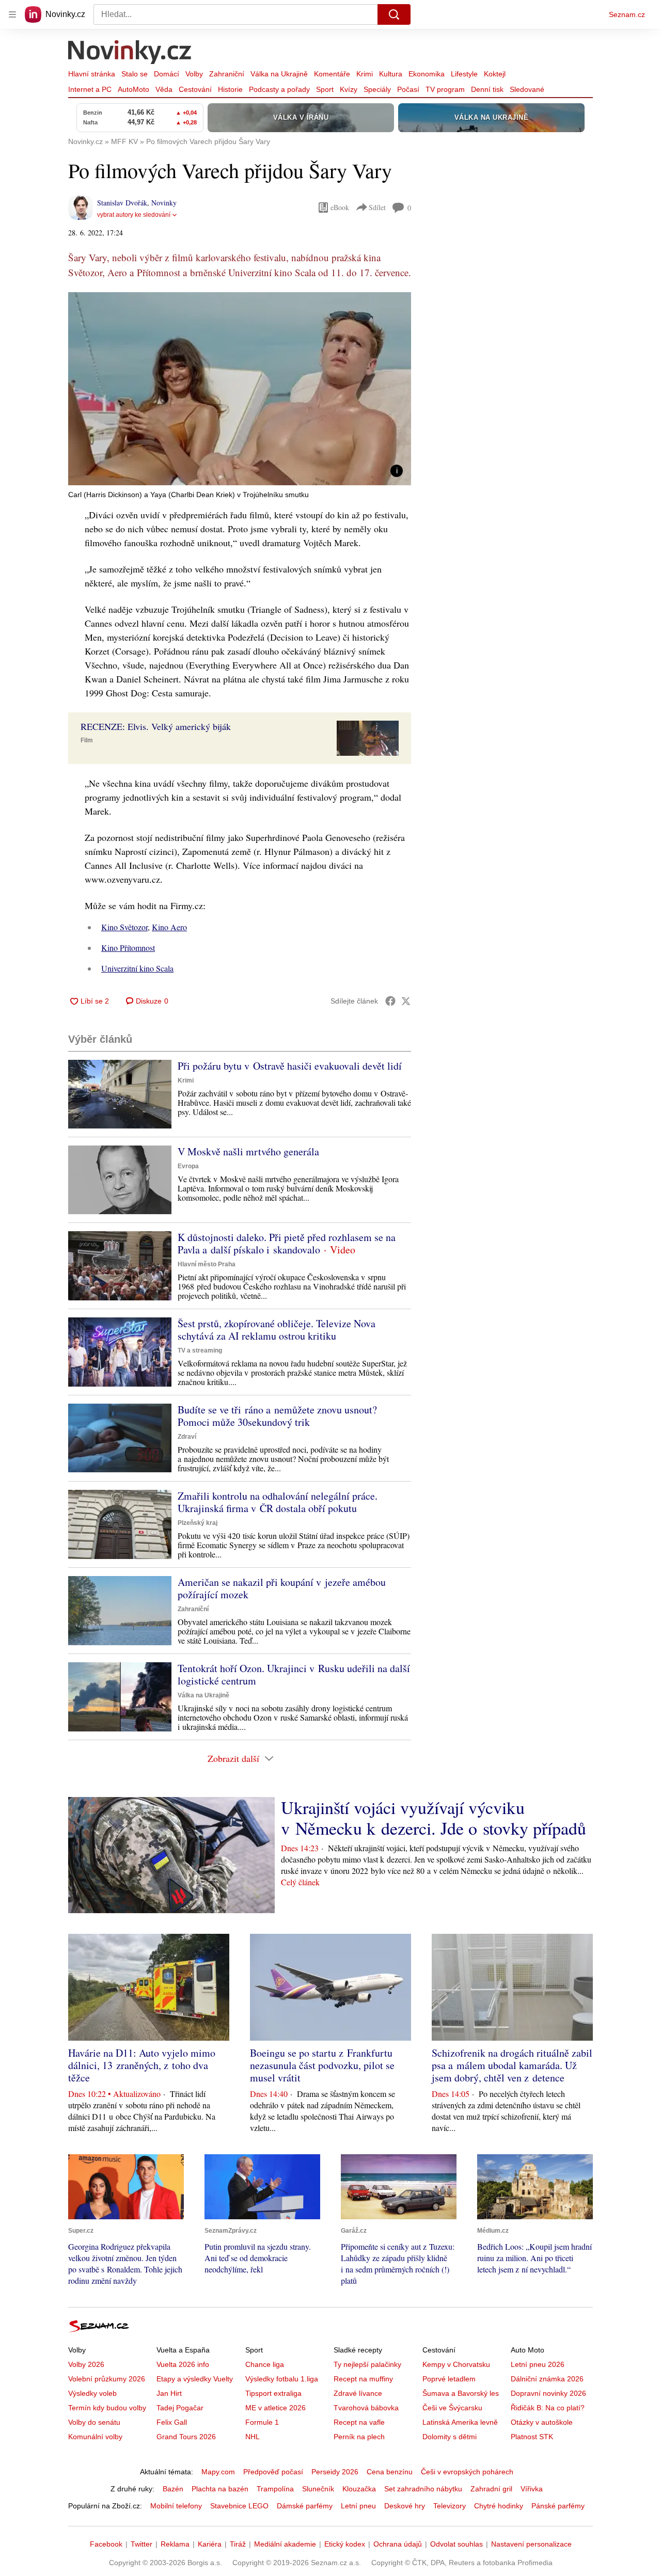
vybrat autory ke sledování (134, 215)
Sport (325, 89)
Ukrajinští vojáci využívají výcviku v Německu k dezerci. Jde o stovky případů (434, 1818)
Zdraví (187, 1437)
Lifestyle (464, 74)
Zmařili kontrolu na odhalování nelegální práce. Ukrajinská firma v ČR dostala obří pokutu (278, 1502)
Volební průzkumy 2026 (107, 2379)
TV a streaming (200, 1350)
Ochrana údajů (398, 2544)
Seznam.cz (627, 14)
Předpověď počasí (273, 2472)
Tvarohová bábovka (366, 2408)
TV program (445, 89)
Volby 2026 (86, 2364)
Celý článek (300, 1882)
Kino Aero (169, 927)
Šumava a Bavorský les (461, 2393)
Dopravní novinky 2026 (548, 2393)
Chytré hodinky (499, 2506)
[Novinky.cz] (130, 53)
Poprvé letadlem (449, 2379)
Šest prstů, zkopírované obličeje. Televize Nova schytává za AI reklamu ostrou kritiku (277, 1330)
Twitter (141, 2544)
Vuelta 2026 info (183, 2364)
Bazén (173, 2489)
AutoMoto (133, 89)
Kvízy (349, 89)
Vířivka (532, 2489)
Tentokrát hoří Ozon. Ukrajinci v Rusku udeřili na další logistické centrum (294, 1674)
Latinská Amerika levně (460, 2422)
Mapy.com (218, 2472)
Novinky (164, 203)
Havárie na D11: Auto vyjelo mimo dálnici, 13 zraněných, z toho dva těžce (142, 2065)
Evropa (188, 1166)
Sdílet (377, 207)
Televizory (450, 2506)
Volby (194, 74)
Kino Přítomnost (128, 948)
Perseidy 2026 (335, 2472)
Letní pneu (358, 2506)
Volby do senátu (94, 2422)
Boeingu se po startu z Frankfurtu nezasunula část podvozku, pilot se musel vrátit (322, 2065)
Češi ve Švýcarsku (452, 2408)
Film (87, 740)
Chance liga (265, 2364)
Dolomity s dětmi (450, 2437)
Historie (230, 89)
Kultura (391, 74)
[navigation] (12, 14)
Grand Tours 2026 (186, 2437)
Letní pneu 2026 (538, 2364)
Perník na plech (359, 2437)
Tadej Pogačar (180, 2408)
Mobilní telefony (176, 2506)
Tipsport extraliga (273, 2393)
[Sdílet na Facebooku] (390, 1001)
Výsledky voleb (92, 2393)
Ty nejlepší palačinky (367, 2364)
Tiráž (238, 2544)
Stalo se (135, 74)
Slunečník (318, 2489)
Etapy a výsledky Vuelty (195, 2379)
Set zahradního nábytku (423, 2489)
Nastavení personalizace (531, 2544)
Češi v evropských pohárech (467, 2472)
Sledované (527, 89)
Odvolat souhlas (457, 2544)
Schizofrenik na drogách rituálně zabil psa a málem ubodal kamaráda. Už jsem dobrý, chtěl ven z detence (512, 2065)
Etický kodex (345, 2544)
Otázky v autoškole (542, 2422)
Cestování (195, 89)
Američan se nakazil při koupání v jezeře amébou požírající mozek (282, 1588)
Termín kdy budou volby (107, 2408)
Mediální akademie (285, 2544)
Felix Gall (172, 2422)
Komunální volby (95, 2437)
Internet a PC (90, 89)
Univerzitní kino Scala (137, 968)
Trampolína (275, 2489)
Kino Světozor (124, 927)
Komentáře (332, 74)
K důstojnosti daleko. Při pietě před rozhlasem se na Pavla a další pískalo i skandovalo (287, 1243)
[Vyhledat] (394, 14)
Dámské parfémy (305, 2506)
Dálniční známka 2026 (547, 2379)
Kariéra (210, 2544)
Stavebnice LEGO (239, 2506)
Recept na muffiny (363, 2379)
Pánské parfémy (558, 2506)
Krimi (365, 74)
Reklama (175, 2544)
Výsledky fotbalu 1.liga (282, 2379)
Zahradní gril (491, 2489)
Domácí (167, 74)
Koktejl (495, 74)
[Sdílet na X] (406, 1001)
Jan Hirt (169, 2393)
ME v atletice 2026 (276, 2408)
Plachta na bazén (220, 2489)
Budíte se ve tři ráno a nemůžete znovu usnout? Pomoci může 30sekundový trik (277, 1416)
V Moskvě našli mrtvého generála (248, 1151)
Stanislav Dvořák (122, 203)
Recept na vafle (359, 2422)
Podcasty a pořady (279, 89)
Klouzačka (359, 2489)
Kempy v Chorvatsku (456, 2364)
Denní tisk (487, 89)
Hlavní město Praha (207, 1264)
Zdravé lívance (358, 2393)
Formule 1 (262, 2422)
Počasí (408, 89)
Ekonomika (427, 74)
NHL (253, 2437)
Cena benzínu (390, 2472)
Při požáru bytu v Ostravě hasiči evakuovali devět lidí (290, 1066)
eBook (340, 207)
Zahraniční (227, 74)
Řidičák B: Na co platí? (548, 2408)
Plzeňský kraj (198, 1523)
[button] (240, 389)
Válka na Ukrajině (279, 74)
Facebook (106, 2544)
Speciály (377, 89)
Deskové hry (405, 2506)
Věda (164, 89)
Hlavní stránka (92, 74)
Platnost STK (532, 2437)
